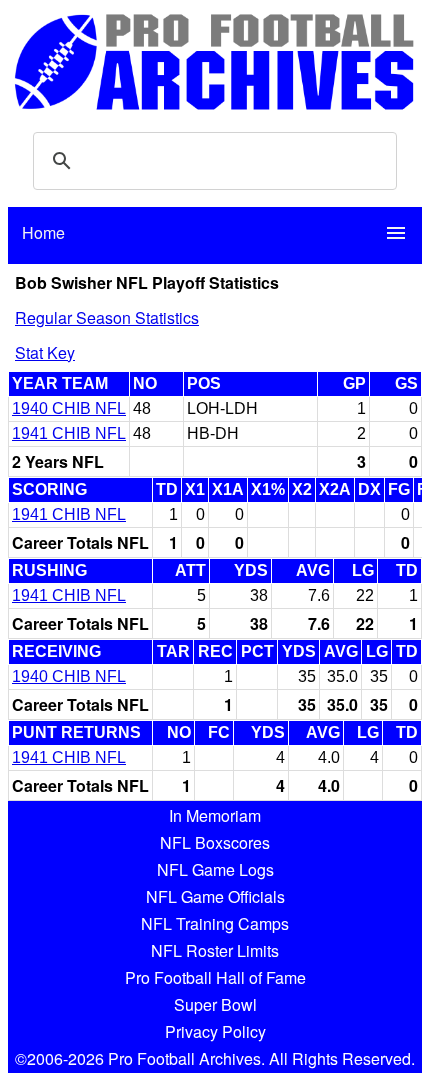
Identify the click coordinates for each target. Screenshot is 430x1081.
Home (43, 232)
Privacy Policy (215, 1031)
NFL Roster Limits (215, 950)
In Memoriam (215, 815)
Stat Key (45, 352)
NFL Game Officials (215, 896)
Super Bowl (215, 1004)
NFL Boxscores (215, 842)
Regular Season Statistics (107, 317)
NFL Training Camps (215, 923)
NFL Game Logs (215, 869)
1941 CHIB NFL (69, 433)
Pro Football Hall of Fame (215, 977)
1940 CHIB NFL (69, 408)
